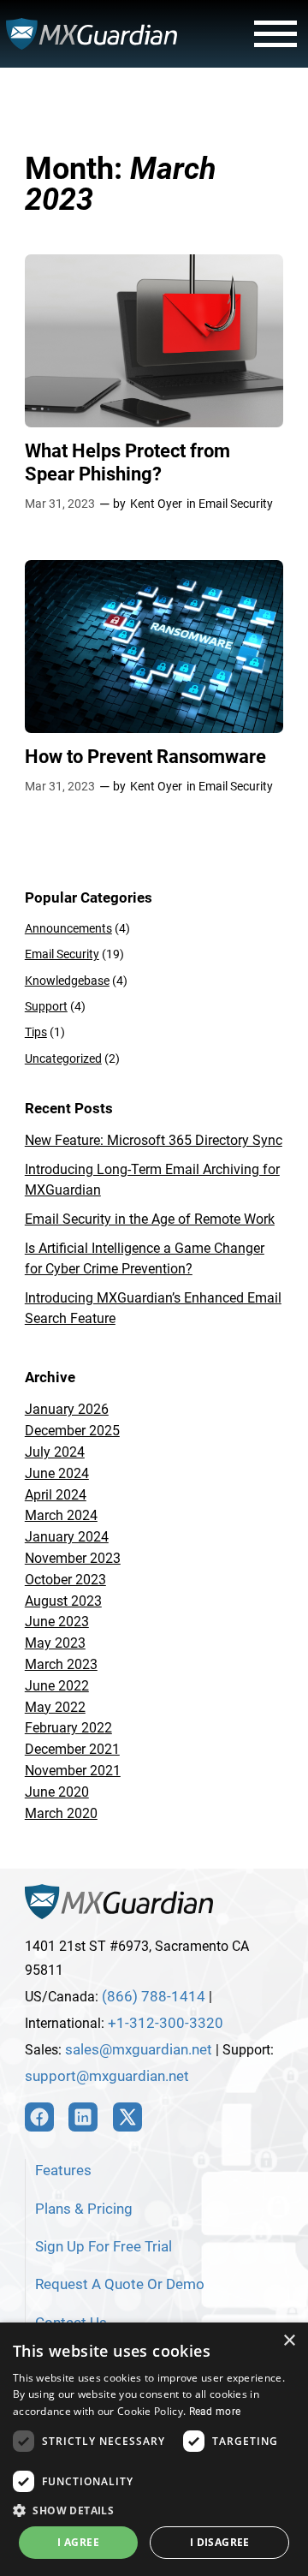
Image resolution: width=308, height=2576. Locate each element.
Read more (215, 2412)
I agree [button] (78, 2542)
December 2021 (72, 1749)
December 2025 (72, 1431)
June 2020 (57, 1792)
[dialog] (154, 2449)
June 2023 (57, 1622)
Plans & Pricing (84, 2209)
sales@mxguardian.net (139, 2049)
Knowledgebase (67, 981)
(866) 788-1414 (154, 1996)
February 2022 (68, 1728)
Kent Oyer (156, 504)
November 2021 (73, 1771)
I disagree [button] (220, 2542)
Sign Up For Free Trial (104, 2246)
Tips (36, 1032)
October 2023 (65, 1580)
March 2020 (61, 1813)
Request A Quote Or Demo (120, 2284)
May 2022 (55, 1707)
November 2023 (73, 1558)
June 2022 (57, 1686)
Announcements (68, 929)
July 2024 (55, 1452)
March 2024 (61, 1515)
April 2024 (56, 1495)
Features (63, 2170)
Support (46, 1007)
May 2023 (55, 1643)
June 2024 (57, 1473)
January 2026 (67, 1409)
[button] (154, 2510)
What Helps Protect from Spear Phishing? (127, 462)
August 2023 (63, 1601)
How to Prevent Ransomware (145, 756)
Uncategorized (63, 1059)
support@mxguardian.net (107, 2076)
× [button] (289, 2341)
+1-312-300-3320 (166, 2023)
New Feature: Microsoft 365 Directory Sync (154, 1140)
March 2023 (61, 1664)
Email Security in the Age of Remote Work (150, 1219)
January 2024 (67, 1537)
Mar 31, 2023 (60, 504)
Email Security (236, 504)
